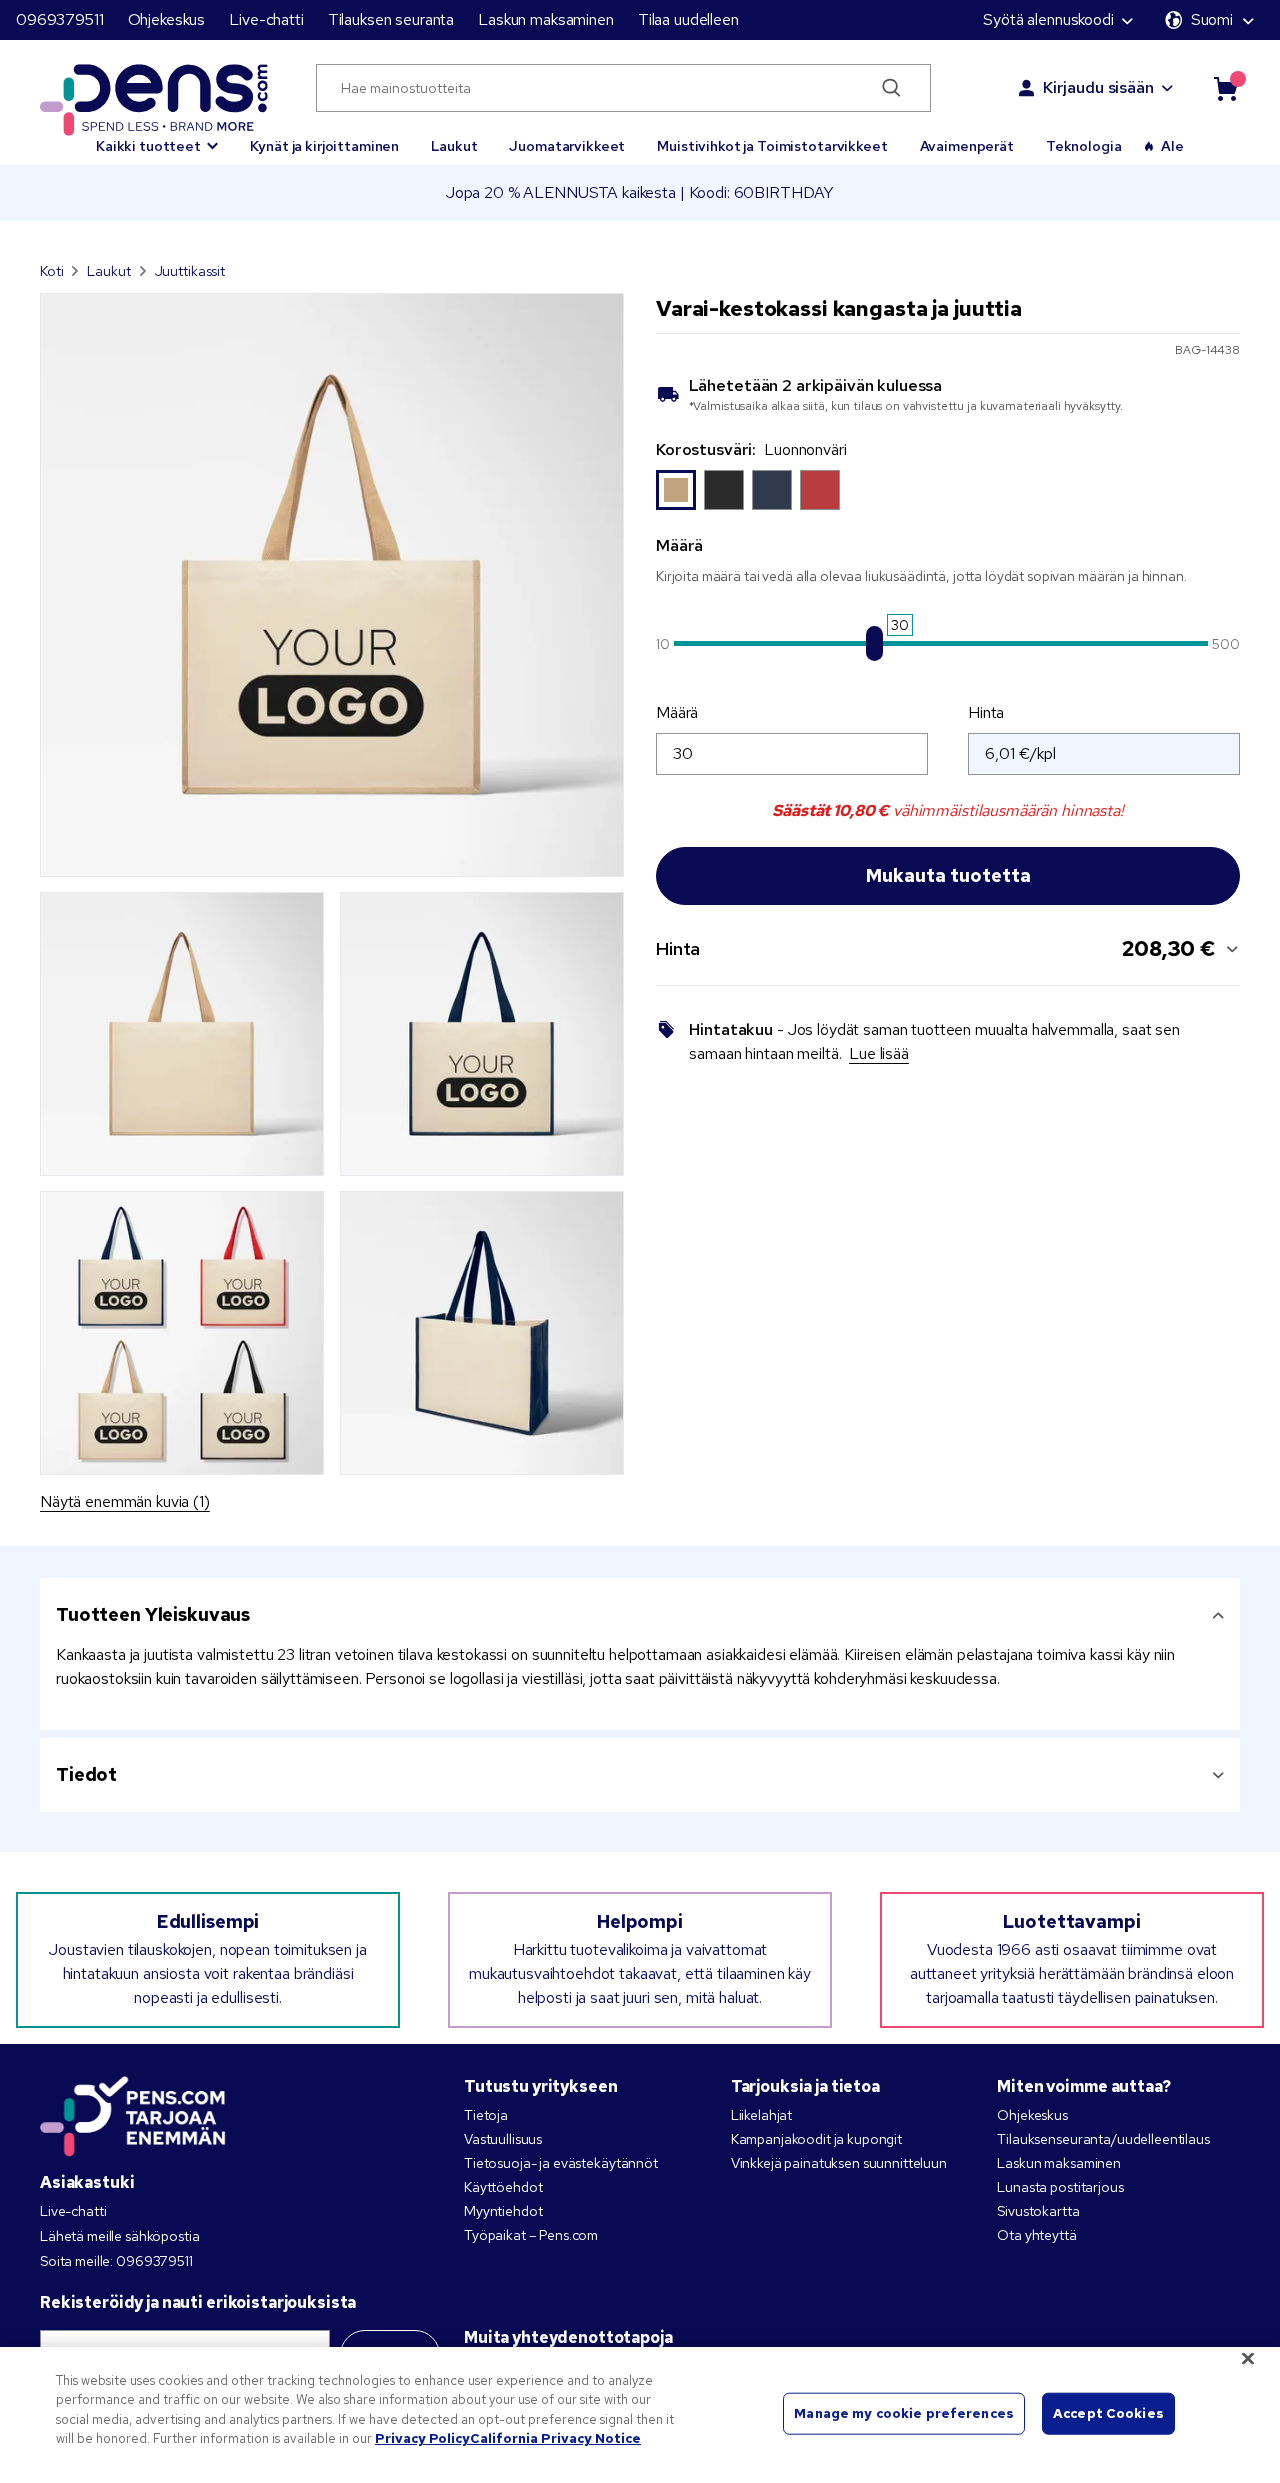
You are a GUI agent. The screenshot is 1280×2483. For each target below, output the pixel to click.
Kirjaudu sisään (1098, 87)
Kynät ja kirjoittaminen (324, 146)
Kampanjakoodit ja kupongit (816, 2139)
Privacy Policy (422, 2438)
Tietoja (486, 2115)
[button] (157, 137)
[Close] (1248, 2358)
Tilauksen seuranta (391, 19)
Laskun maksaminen (546, 19)
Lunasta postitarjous (1060, 2187)
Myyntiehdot (503, 2211)
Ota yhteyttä (1036, 2235)
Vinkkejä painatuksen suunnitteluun (839, 2163)
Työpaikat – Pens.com (531, 2235)
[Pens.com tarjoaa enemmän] (133, 2112)
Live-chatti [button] (266, 19)
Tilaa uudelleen (688, 19)
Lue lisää (879, 1053)
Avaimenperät (967, 146)
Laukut (454, 146)
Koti (51, 271)
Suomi (1212, 19)
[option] (676, 490)
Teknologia (1084, 146)
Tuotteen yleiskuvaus (153, 1614)
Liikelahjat (761, 2115)
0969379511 (60, 19)
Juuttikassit (190, 271)
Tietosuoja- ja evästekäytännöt (561, 2163)
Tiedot (86, 1774)
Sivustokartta (1038, 2211)
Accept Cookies (1108, 2413)
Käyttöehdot (503, 2187)
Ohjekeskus (167, 19)
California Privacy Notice (555, 2438)
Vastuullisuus (503, 2139)
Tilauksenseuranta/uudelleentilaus (1103, 2139)
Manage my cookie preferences (904, 2413)
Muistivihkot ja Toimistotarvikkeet (772, 146)
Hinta (986, 712)
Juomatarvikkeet (567, 146)
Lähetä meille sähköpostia (120, 2236)
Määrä (677, 712)
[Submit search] (891, 88)
